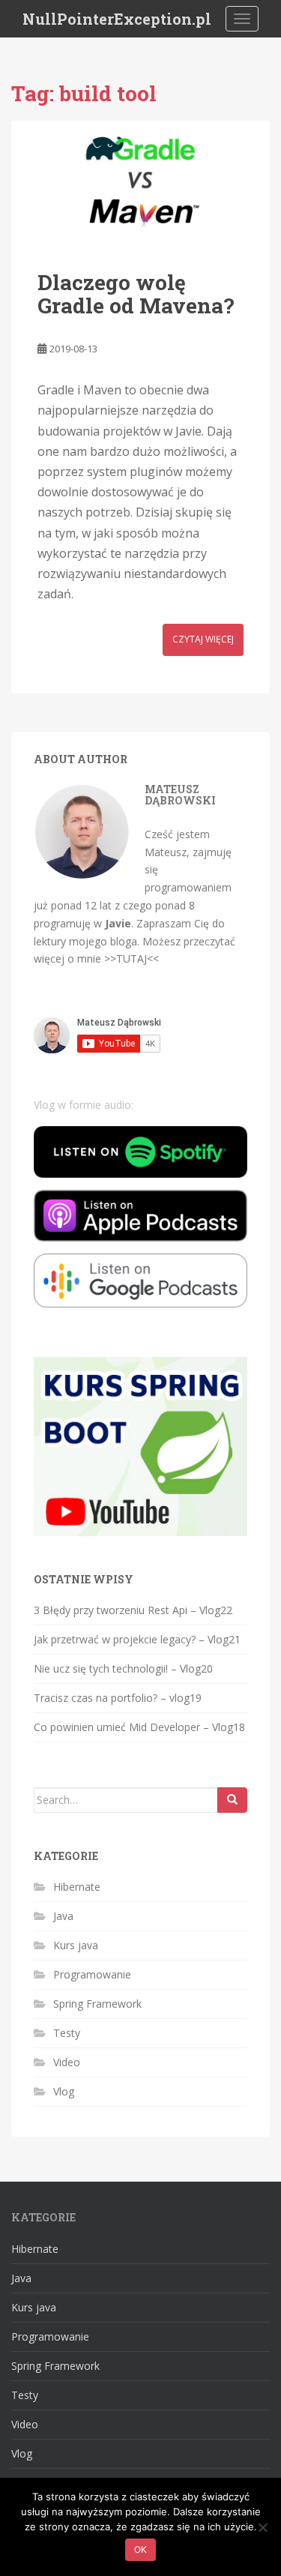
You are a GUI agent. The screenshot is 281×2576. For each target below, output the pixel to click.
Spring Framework (97, 2004)
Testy (67, 2033)
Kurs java (76, 1945)
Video (67, 2062)
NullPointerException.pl (117, 19)
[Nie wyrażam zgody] (262, 2527)
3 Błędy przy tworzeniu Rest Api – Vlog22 (133, 1610)
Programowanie (92, 1974)
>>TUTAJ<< (132, 959)
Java (63, 1916)
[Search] (232, 1800)
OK (140, 2549)
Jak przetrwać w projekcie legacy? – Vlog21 (137, 1639)
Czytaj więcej (203, 639)
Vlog (64, 2091)
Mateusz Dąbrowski (180, 795)
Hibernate (77, 1887)
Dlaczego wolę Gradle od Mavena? (136, 294)
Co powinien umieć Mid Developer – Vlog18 (139, 1727)
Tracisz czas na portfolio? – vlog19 (118, 1698)
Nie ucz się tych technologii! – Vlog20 (123, 1668)
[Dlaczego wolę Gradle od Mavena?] (140, 181)
